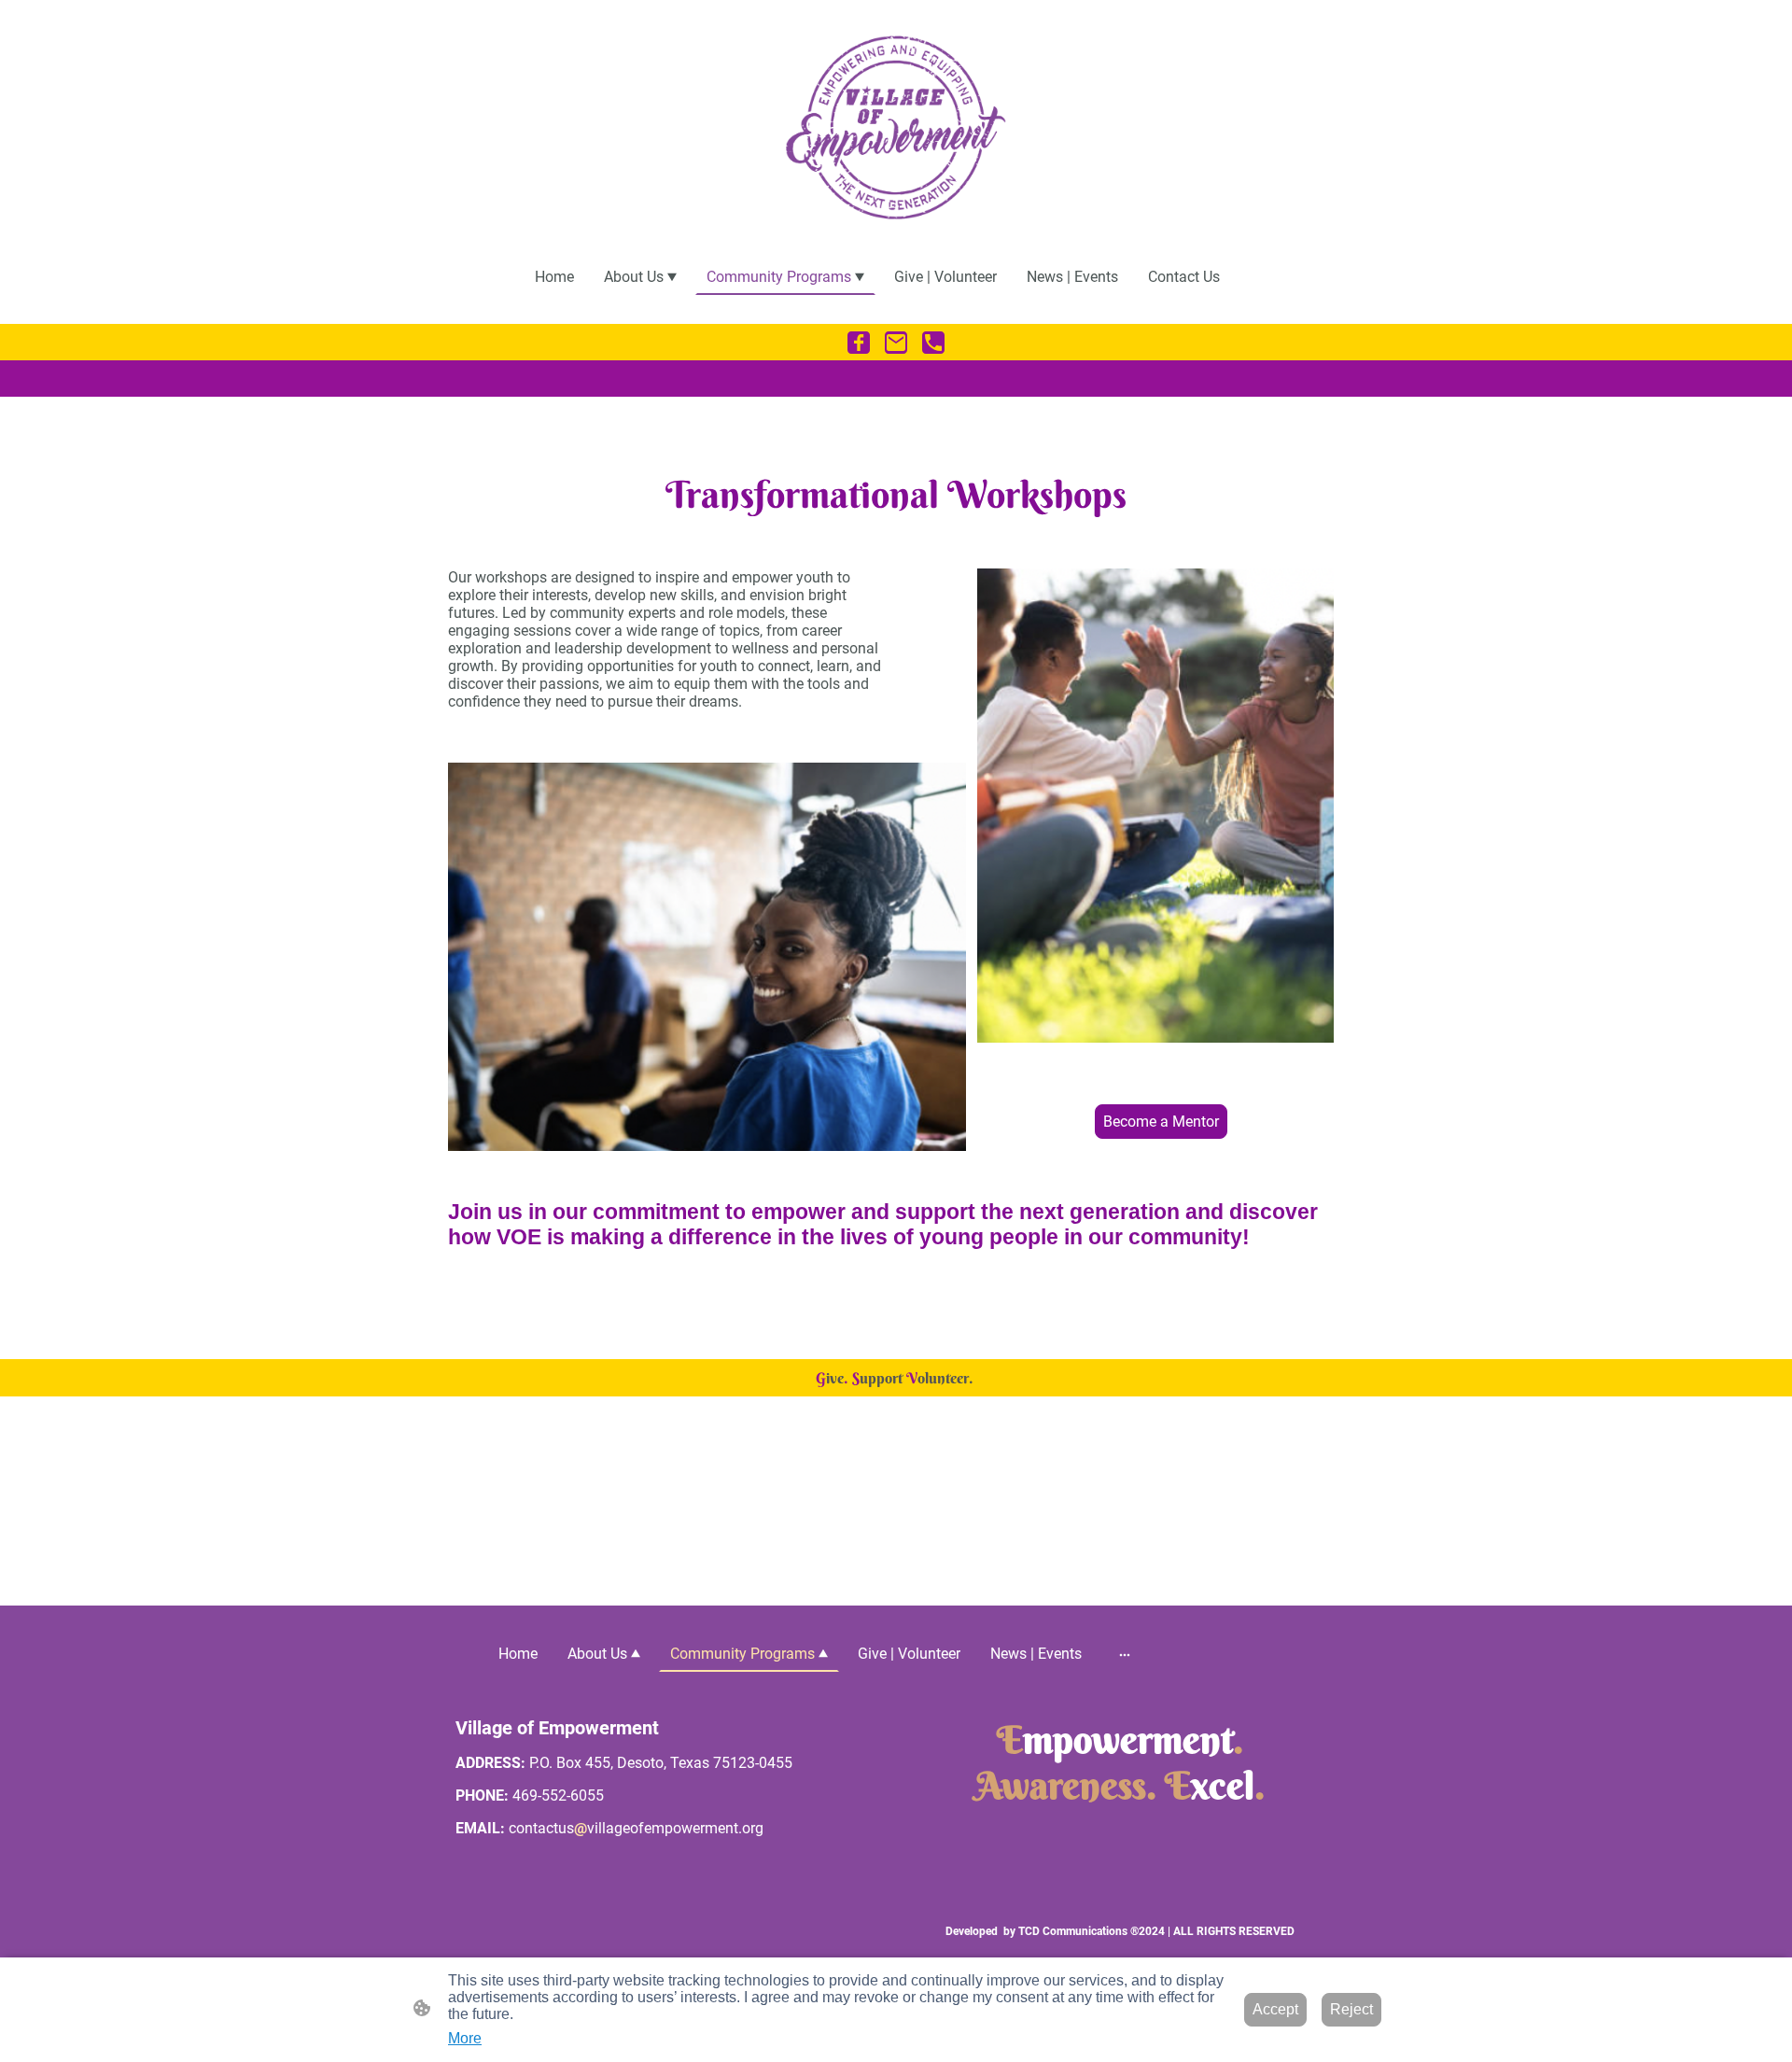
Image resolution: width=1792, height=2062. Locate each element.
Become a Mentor (1161, 1122)
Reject (1351, 2009)
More (465, 2038)
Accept (1275, 2009)
